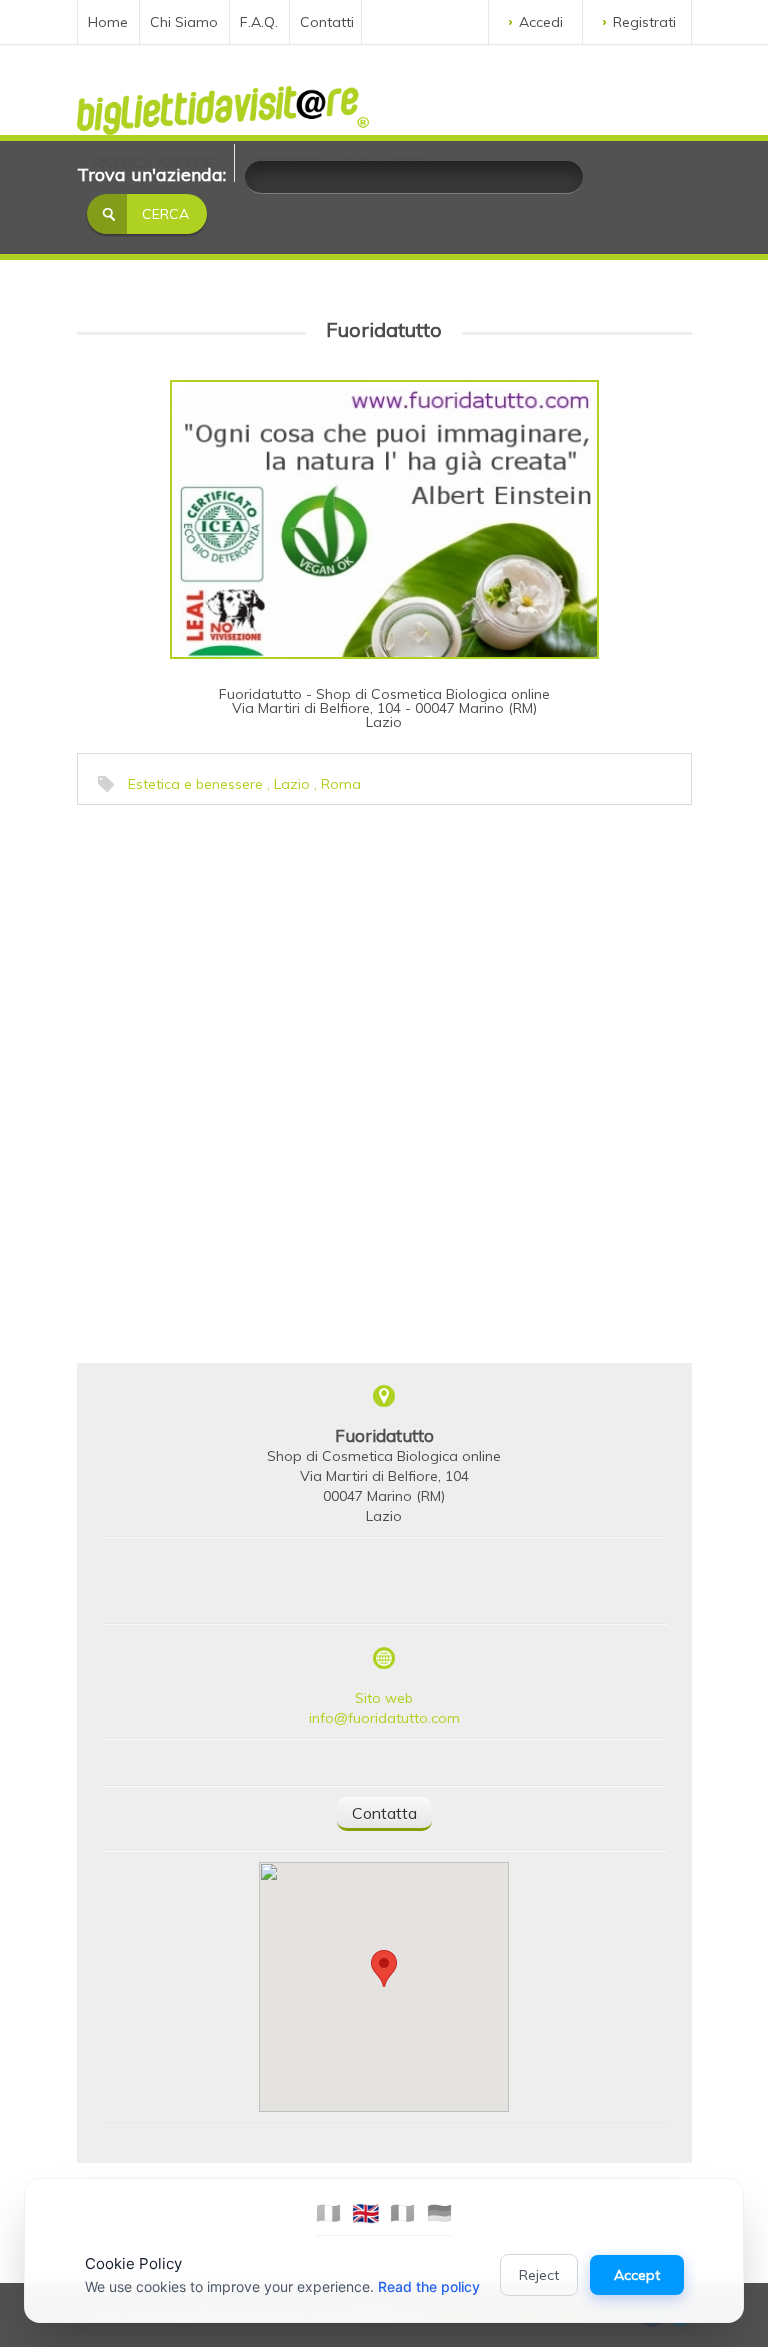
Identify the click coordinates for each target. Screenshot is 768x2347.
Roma (341, 784)
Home (108, 22)
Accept (637, 2275)
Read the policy (429, 2286)
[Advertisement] (232, 940)
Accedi (541, 22)
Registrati (644, 22)
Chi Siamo (184, 22)
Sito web (384, 1698)
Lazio (292, 784)
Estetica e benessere (195, 784)
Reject (539, 2275)
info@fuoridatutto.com (384, 1718)
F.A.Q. (259, 22)
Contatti (327, 22)
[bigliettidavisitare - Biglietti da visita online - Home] (223, 105)
